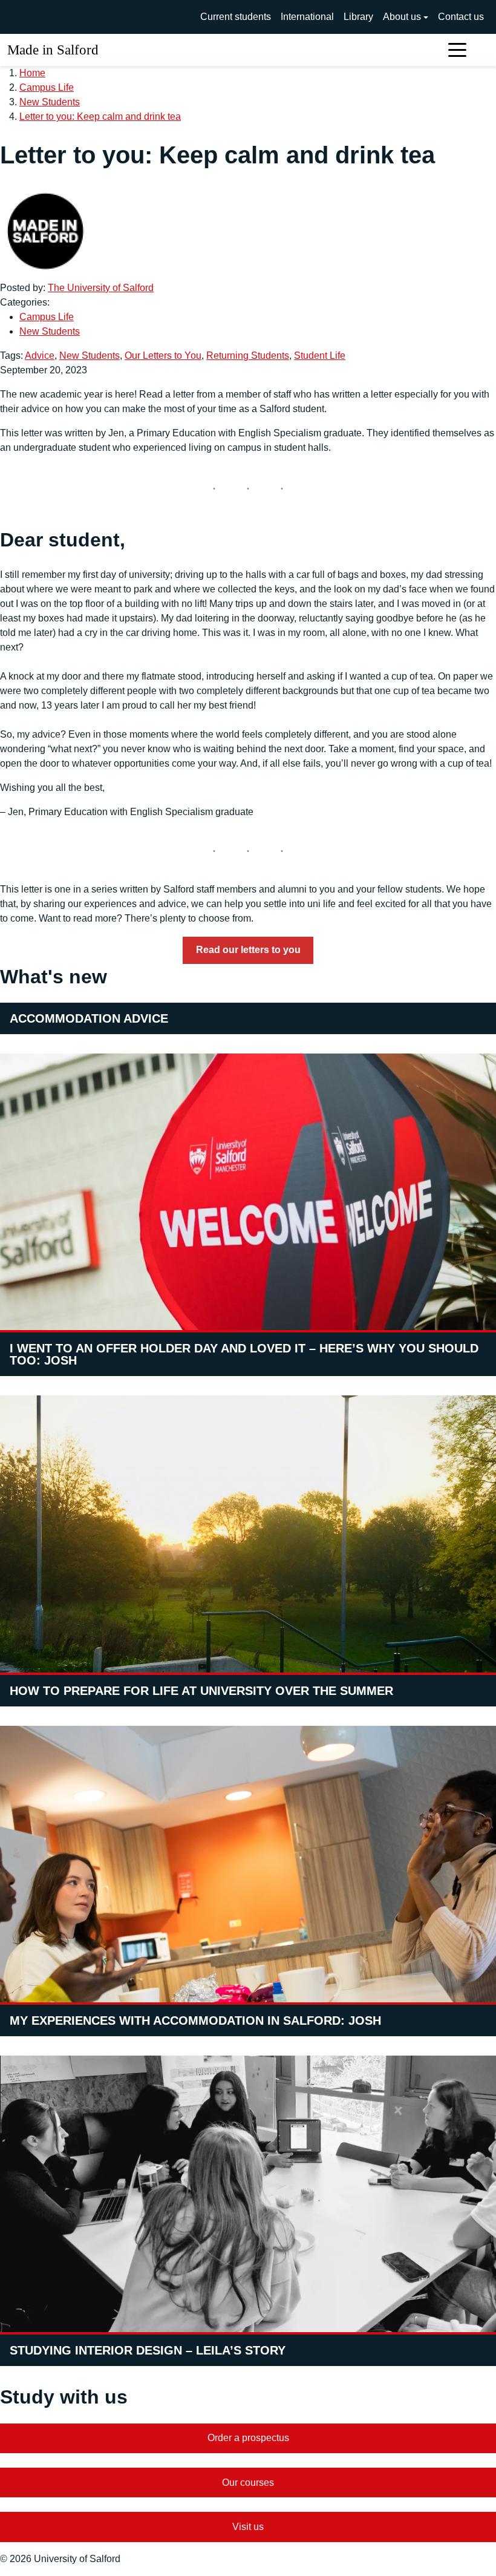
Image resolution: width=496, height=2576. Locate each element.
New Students (50, 102)
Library (358, 17)
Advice (40, 356)
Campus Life (47, 87)
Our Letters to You (163, 356)
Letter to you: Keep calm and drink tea (100, 116)
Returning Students (248, 356)
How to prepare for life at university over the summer (201, 1691)
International (307, 17)
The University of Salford (101, 288)
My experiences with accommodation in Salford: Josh (195, 2020)
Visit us (248, 2527)
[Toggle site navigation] (457, 50)
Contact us (461, 17)
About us (402, 17)
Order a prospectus (248, 2438)
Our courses (248, 2483)
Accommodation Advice (89, 1018)
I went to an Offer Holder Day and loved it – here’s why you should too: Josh (244, 1354)
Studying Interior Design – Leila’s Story (148, 2350)
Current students (236, 17)
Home (32, 73)
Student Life (320, 356)
